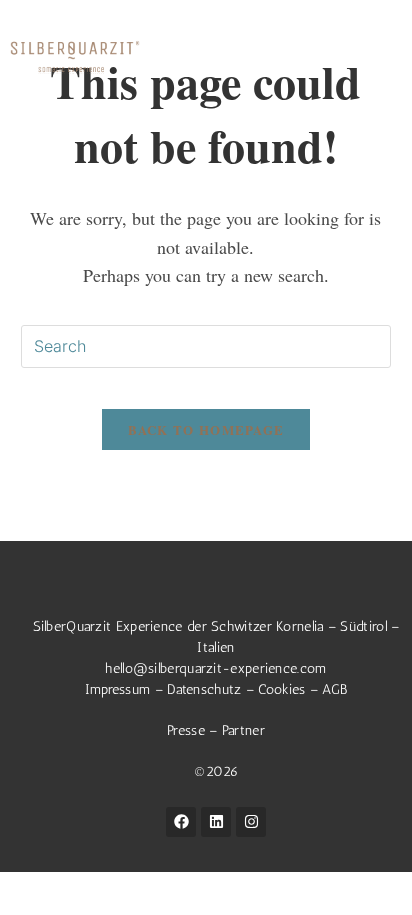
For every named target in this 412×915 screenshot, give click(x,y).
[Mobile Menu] (387, 56)
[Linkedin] (216, 822)
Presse (188, 730)
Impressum (118, 689)
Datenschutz (204, 689)
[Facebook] (181, 822)
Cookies (281, 689)
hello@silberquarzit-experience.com (215, 668)
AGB (334, 689)
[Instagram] (251, 822)
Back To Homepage (206, 429)
